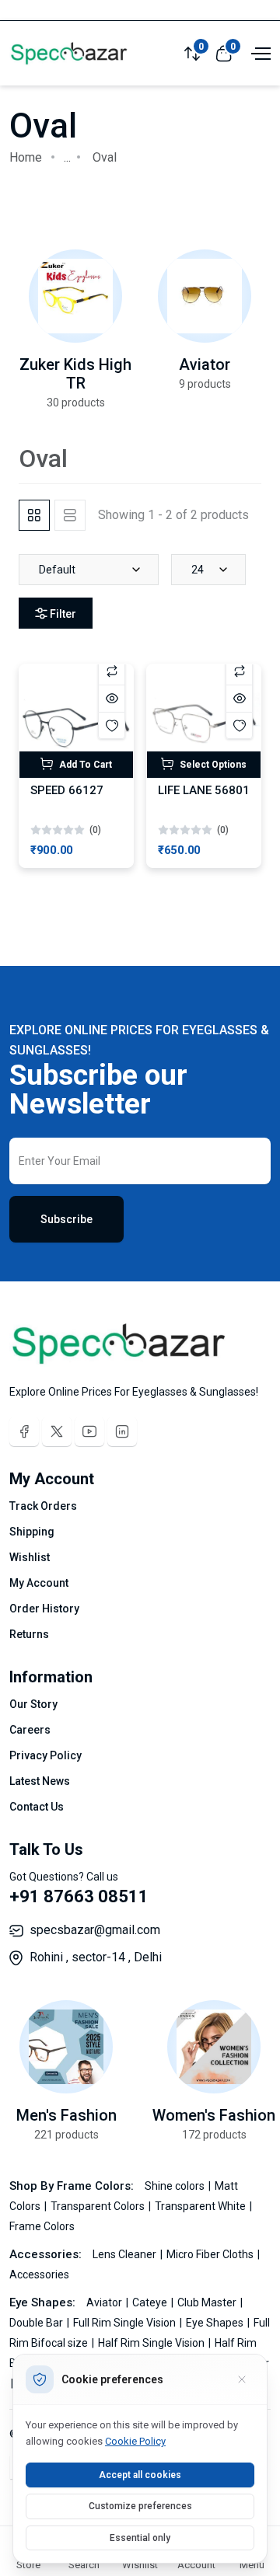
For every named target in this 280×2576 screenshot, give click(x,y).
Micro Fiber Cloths (211, 2254)
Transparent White (201, 2206)
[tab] (34, 515)
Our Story (33, 1704)
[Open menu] (259, 52)
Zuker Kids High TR (75, 374)
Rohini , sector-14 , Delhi (96, 1957)
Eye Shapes (216, 2323)
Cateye (151, 2302)
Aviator (205, 364)
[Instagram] (122, 1431)
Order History (44, 1609)
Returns (29, 1634)
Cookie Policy (135, 2441)
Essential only (140, 2538)
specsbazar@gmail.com (95, 1930)
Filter (63, 614)
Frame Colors (42, 2226)
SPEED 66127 (67, 790)
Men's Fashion (66, 2115)
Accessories (39, 2274)
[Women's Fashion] (214, 2047)
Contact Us (37, 1807)
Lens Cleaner (126, 2254)
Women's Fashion (214, 2115)
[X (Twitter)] (57, 1431)
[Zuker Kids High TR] (75, 296)
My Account (39, 1583)
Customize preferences (140, 2506)
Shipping (32, 1532)
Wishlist (30, 1557)
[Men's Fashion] (66, 2047)
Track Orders (43, 1506)
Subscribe (66, 1219)
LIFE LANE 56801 (204, 790)
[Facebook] (24, 1431)
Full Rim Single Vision (126, 2323)
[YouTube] (89, 1431)
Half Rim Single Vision (152, 2343)
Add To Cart (84, 765)
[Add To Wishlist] (112, 725)
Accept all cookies (140, 2475)
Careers (30, 1730)
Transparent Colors (99, 2206)
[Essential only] (242, 2379)
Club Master (208, 2302)
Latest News (40, 1781)
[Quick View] (112, 698)
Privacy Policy (45, 1755)
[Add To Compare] (112, 671)
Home (26, 157)
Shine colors (176, 2186)
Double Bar (37, 2323)
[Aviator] (205, 296)
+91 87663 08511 (79, 1896)
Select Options (212, 765)
